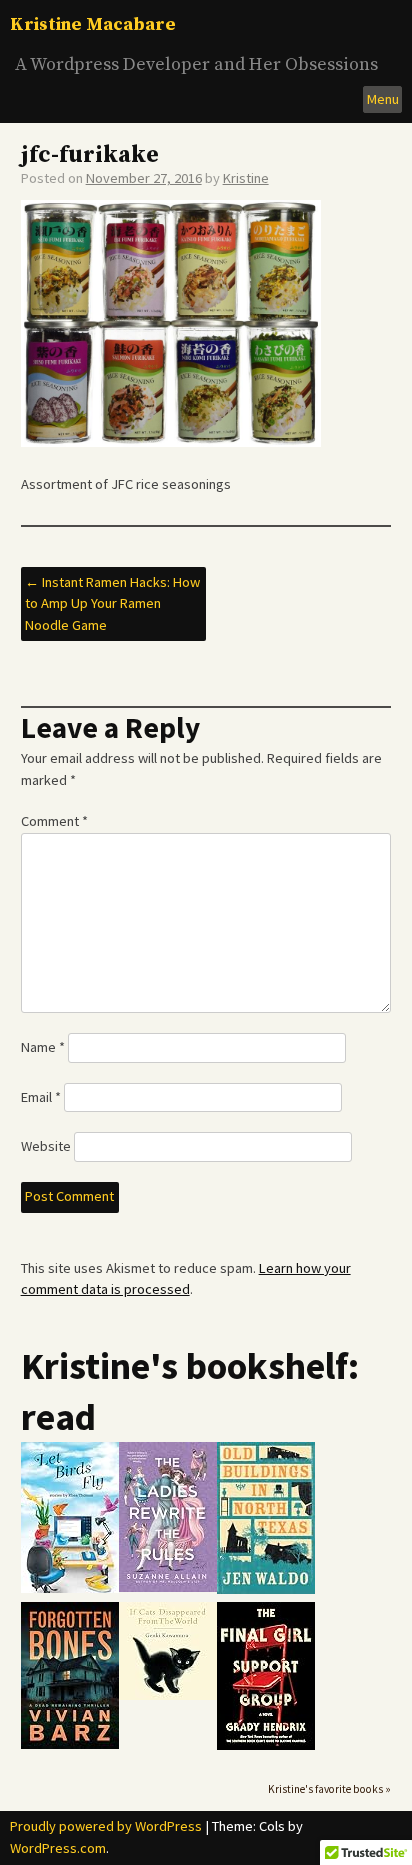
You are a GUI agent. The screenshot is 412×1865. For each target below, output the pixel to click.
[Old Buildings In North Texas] (266, 1589)
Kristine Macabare (93, 24)
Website (46, 1146)
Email (41, 1097)
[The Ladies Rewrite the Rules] (168, 1587)
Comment (54, 821)
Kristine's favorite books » (329, 1789)
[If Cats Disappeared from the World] (168, 1695)
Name (43, 1047)
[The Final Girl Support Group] (266, 1745)
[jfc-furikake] (171, 442)
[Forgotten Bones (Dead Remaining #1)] (70, 1744)
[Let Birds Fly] (70, 1588)
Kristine (246, 178)
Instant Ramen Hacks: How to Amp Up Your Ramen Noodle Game (112, 603)
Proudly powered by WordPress (106, 1826)
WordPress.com (58, 1848)
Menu (383, 99)
